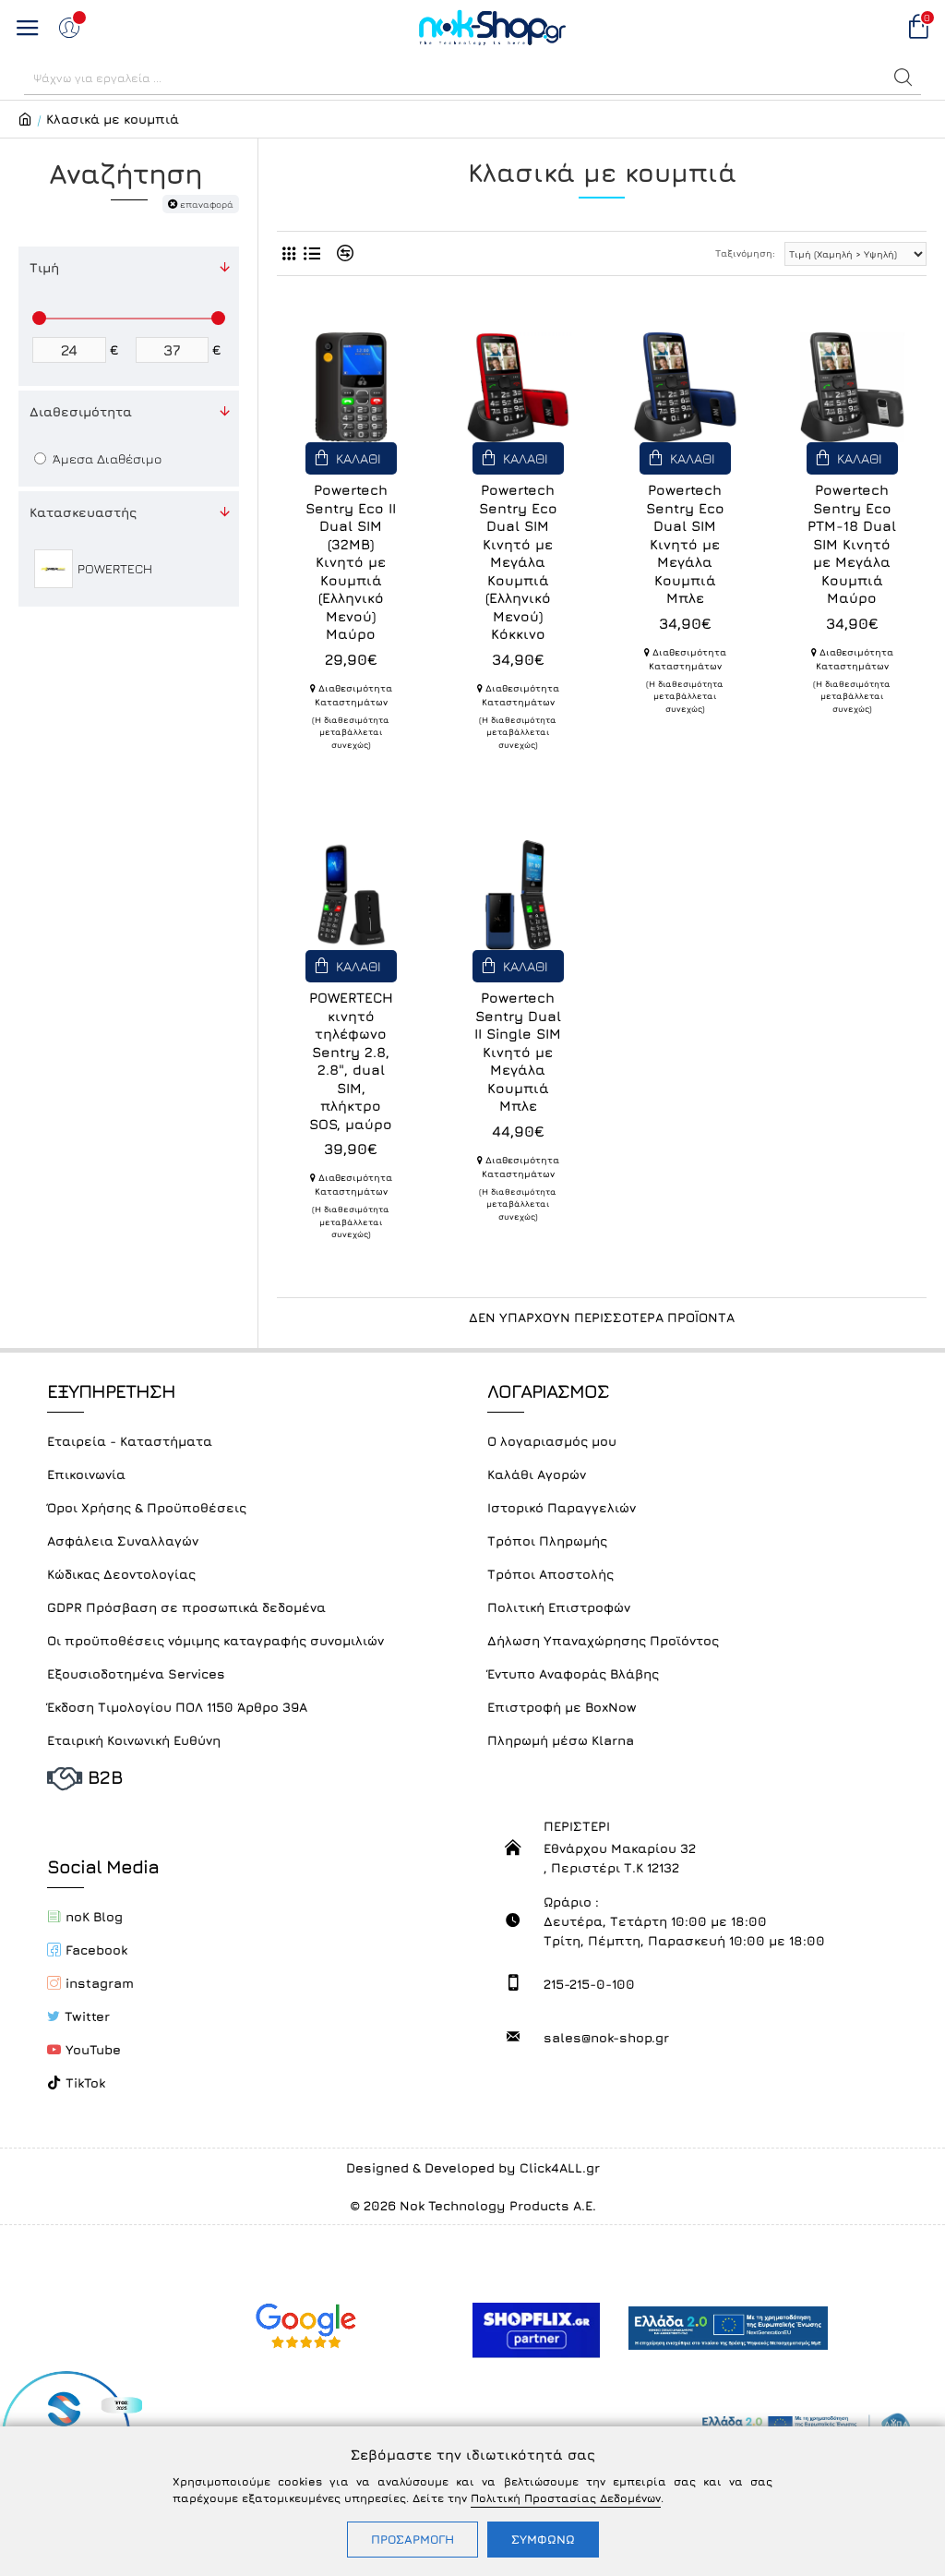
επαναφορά (207, 204)
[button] (903, 78)
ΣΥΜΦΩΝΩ (543, 2539)
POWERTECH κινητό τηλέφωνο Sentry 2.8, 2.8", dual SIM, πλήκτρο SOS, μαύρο (351, 1061)
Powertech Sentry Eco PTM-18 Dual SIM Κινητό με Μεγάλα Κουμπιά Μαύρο (852, 544)
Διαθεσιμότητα (81, 411)
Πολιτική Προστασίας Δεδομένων (566, 2498)
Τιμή (44, 267)
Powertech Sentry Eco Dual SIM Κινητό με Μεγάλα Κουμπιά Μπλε (685, 544)
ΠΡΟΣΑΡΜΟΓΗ (413, 2539)
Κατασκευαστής (83, 512)
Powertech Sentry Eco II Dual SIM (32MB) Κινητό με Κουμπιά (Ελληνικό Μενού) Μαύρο (351, 562)
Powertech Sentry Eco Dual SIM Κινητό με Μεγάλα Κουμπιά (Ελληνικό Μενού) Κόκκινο (518, 562)
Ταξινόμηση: (745, 253)
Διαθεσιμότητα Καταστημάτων (353, 695)
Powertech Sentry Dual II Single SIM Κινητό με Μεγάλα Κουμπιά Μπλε (518, 1052)
